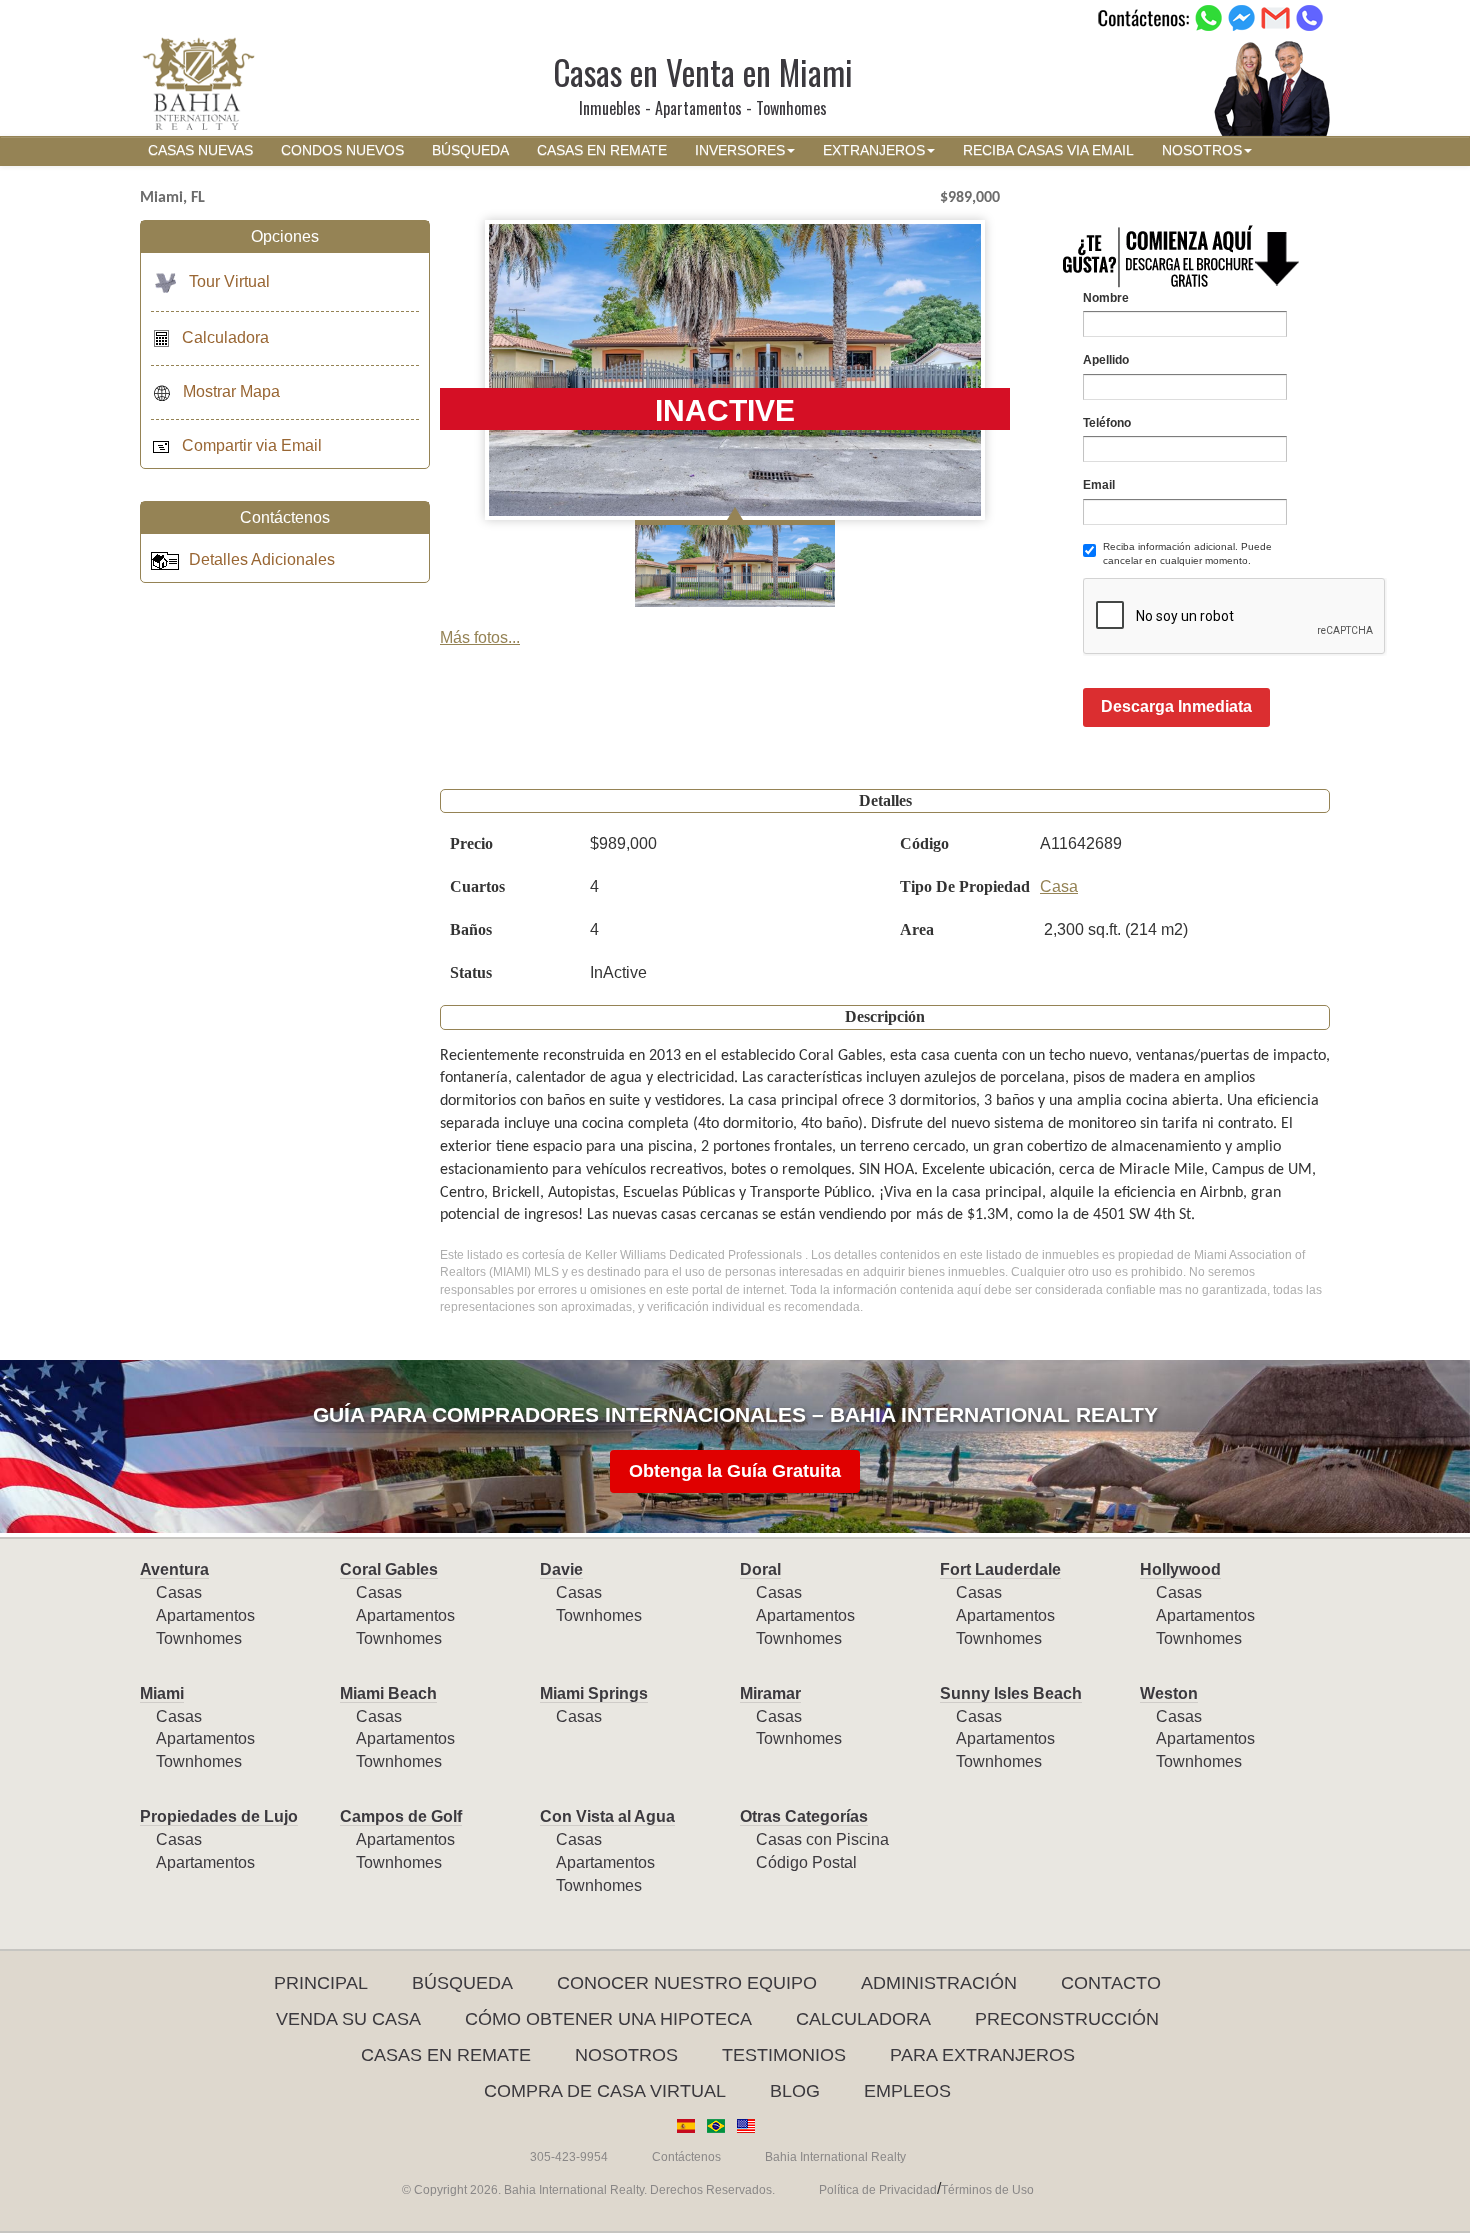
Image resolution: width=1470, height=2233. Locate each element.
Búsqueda (462, 1983)
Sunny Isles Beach (1011, 1693)
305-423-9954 (569, 2157)
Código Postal (806, 1862)
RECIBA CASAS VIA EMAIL (1048, 150)
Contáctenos (686, 2157)
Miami (162, 1693)
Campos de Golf (401, 1816)
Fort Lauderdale (1000, 1569)
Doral (760, 1569)
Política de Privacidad (878, 2190)
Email (1099, 485)
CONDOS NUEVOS (342, 150)
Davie (561, 1569)
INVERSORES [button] (740, 150)
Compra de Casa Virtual (605, 2091)
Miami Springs (594, 1693)
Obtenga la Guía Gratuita (735, 1471)
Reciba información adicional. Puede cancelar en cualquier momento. (1187, 553)
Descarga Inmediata (1176, 706)
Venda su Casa (348, 2019)
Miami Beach (388, 1693)
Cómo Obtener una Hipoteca (608, 2019)
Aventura (174, 1569)
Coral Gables (389, 1569)
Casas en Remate (446, 2055)
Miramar (770, 1693)
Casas (179, 1592)
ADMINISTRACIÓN (939, 1983)
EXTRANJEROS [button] (874, 150)
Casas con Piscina (822, 1839)
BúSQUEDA (470, 150)
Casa (1059, 886)
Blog (795, 2091)
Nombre (1106, 298)
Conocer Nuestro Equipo (687, 1983)
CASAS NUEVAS (200, 150)
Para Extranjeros (982, 2055)
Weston (1169, 1693)
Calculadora (225, 337)
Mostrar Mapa (231, 391)
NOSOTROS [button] (1202, 150)
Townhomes (199, 1638)
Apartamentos (205, 1615)
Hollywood (1180, 1569)
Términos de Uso (987, 2190)
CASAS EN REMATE (602, 150)
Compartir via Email (252, 445)
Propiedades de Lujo (219, 1816)
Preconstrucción (1067, 2019)
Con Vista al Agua (607, 1816)
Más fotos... (480, 637)
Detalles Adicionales (262, 559)
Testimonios (784, 2055)
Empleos (907, 2091)
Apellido (1106, 360)
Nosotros (626, 2055)
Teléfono (1107, 423)
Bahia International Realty (835, 2157)
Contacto (1111, 1983)
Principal (321, 1983)
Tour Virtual (229, 281)
